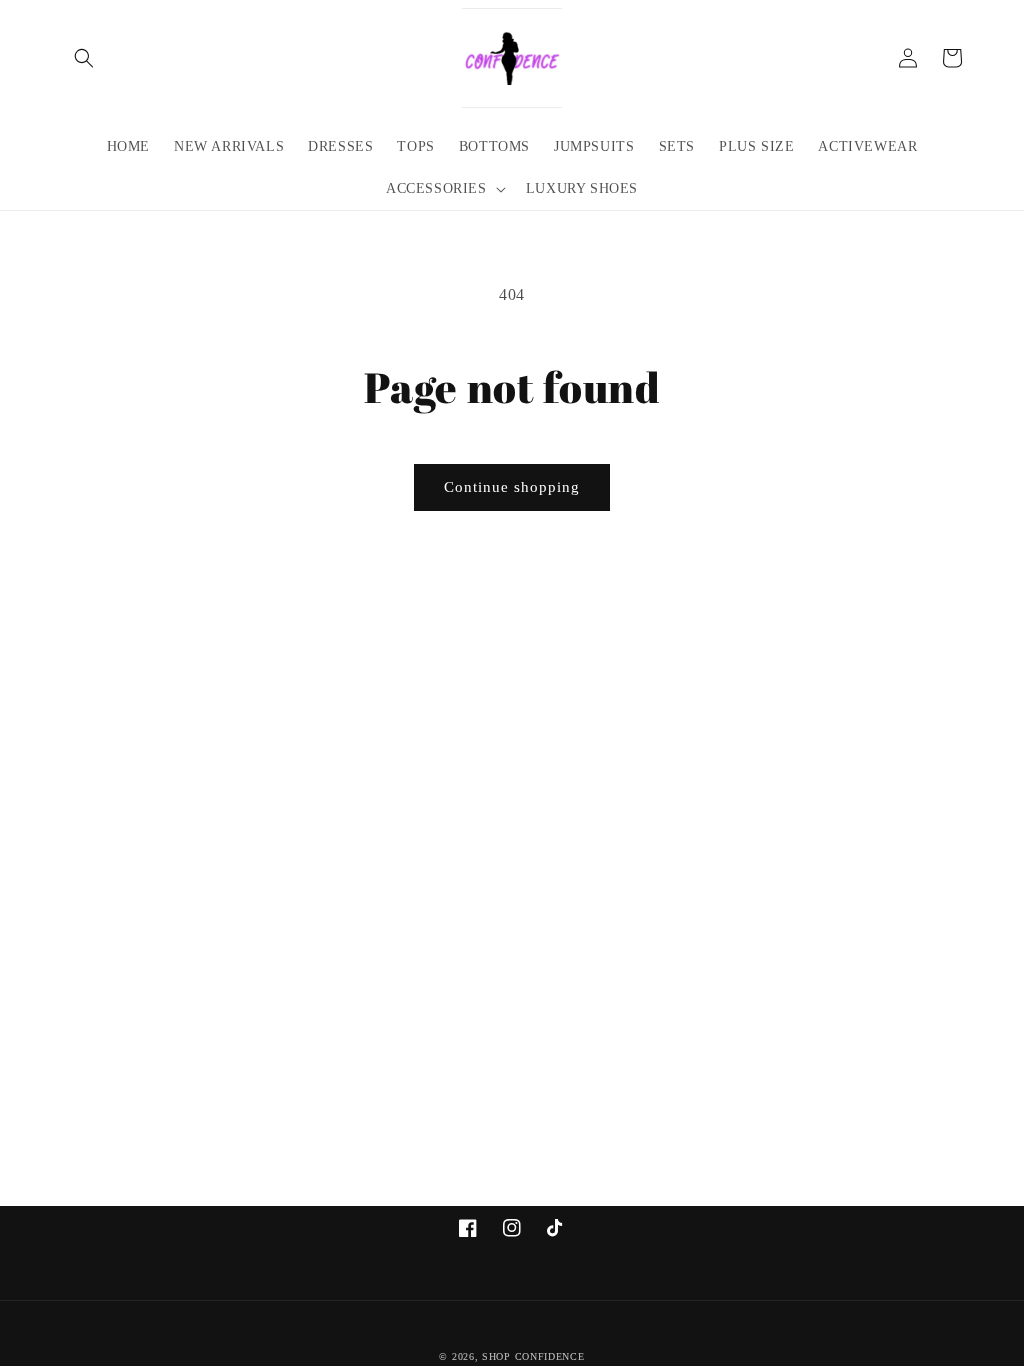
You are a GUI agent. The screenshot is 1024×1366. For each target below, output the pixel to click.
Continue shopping (512, 487)
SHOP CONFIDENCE (533, 1356)
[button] (84, 58)
